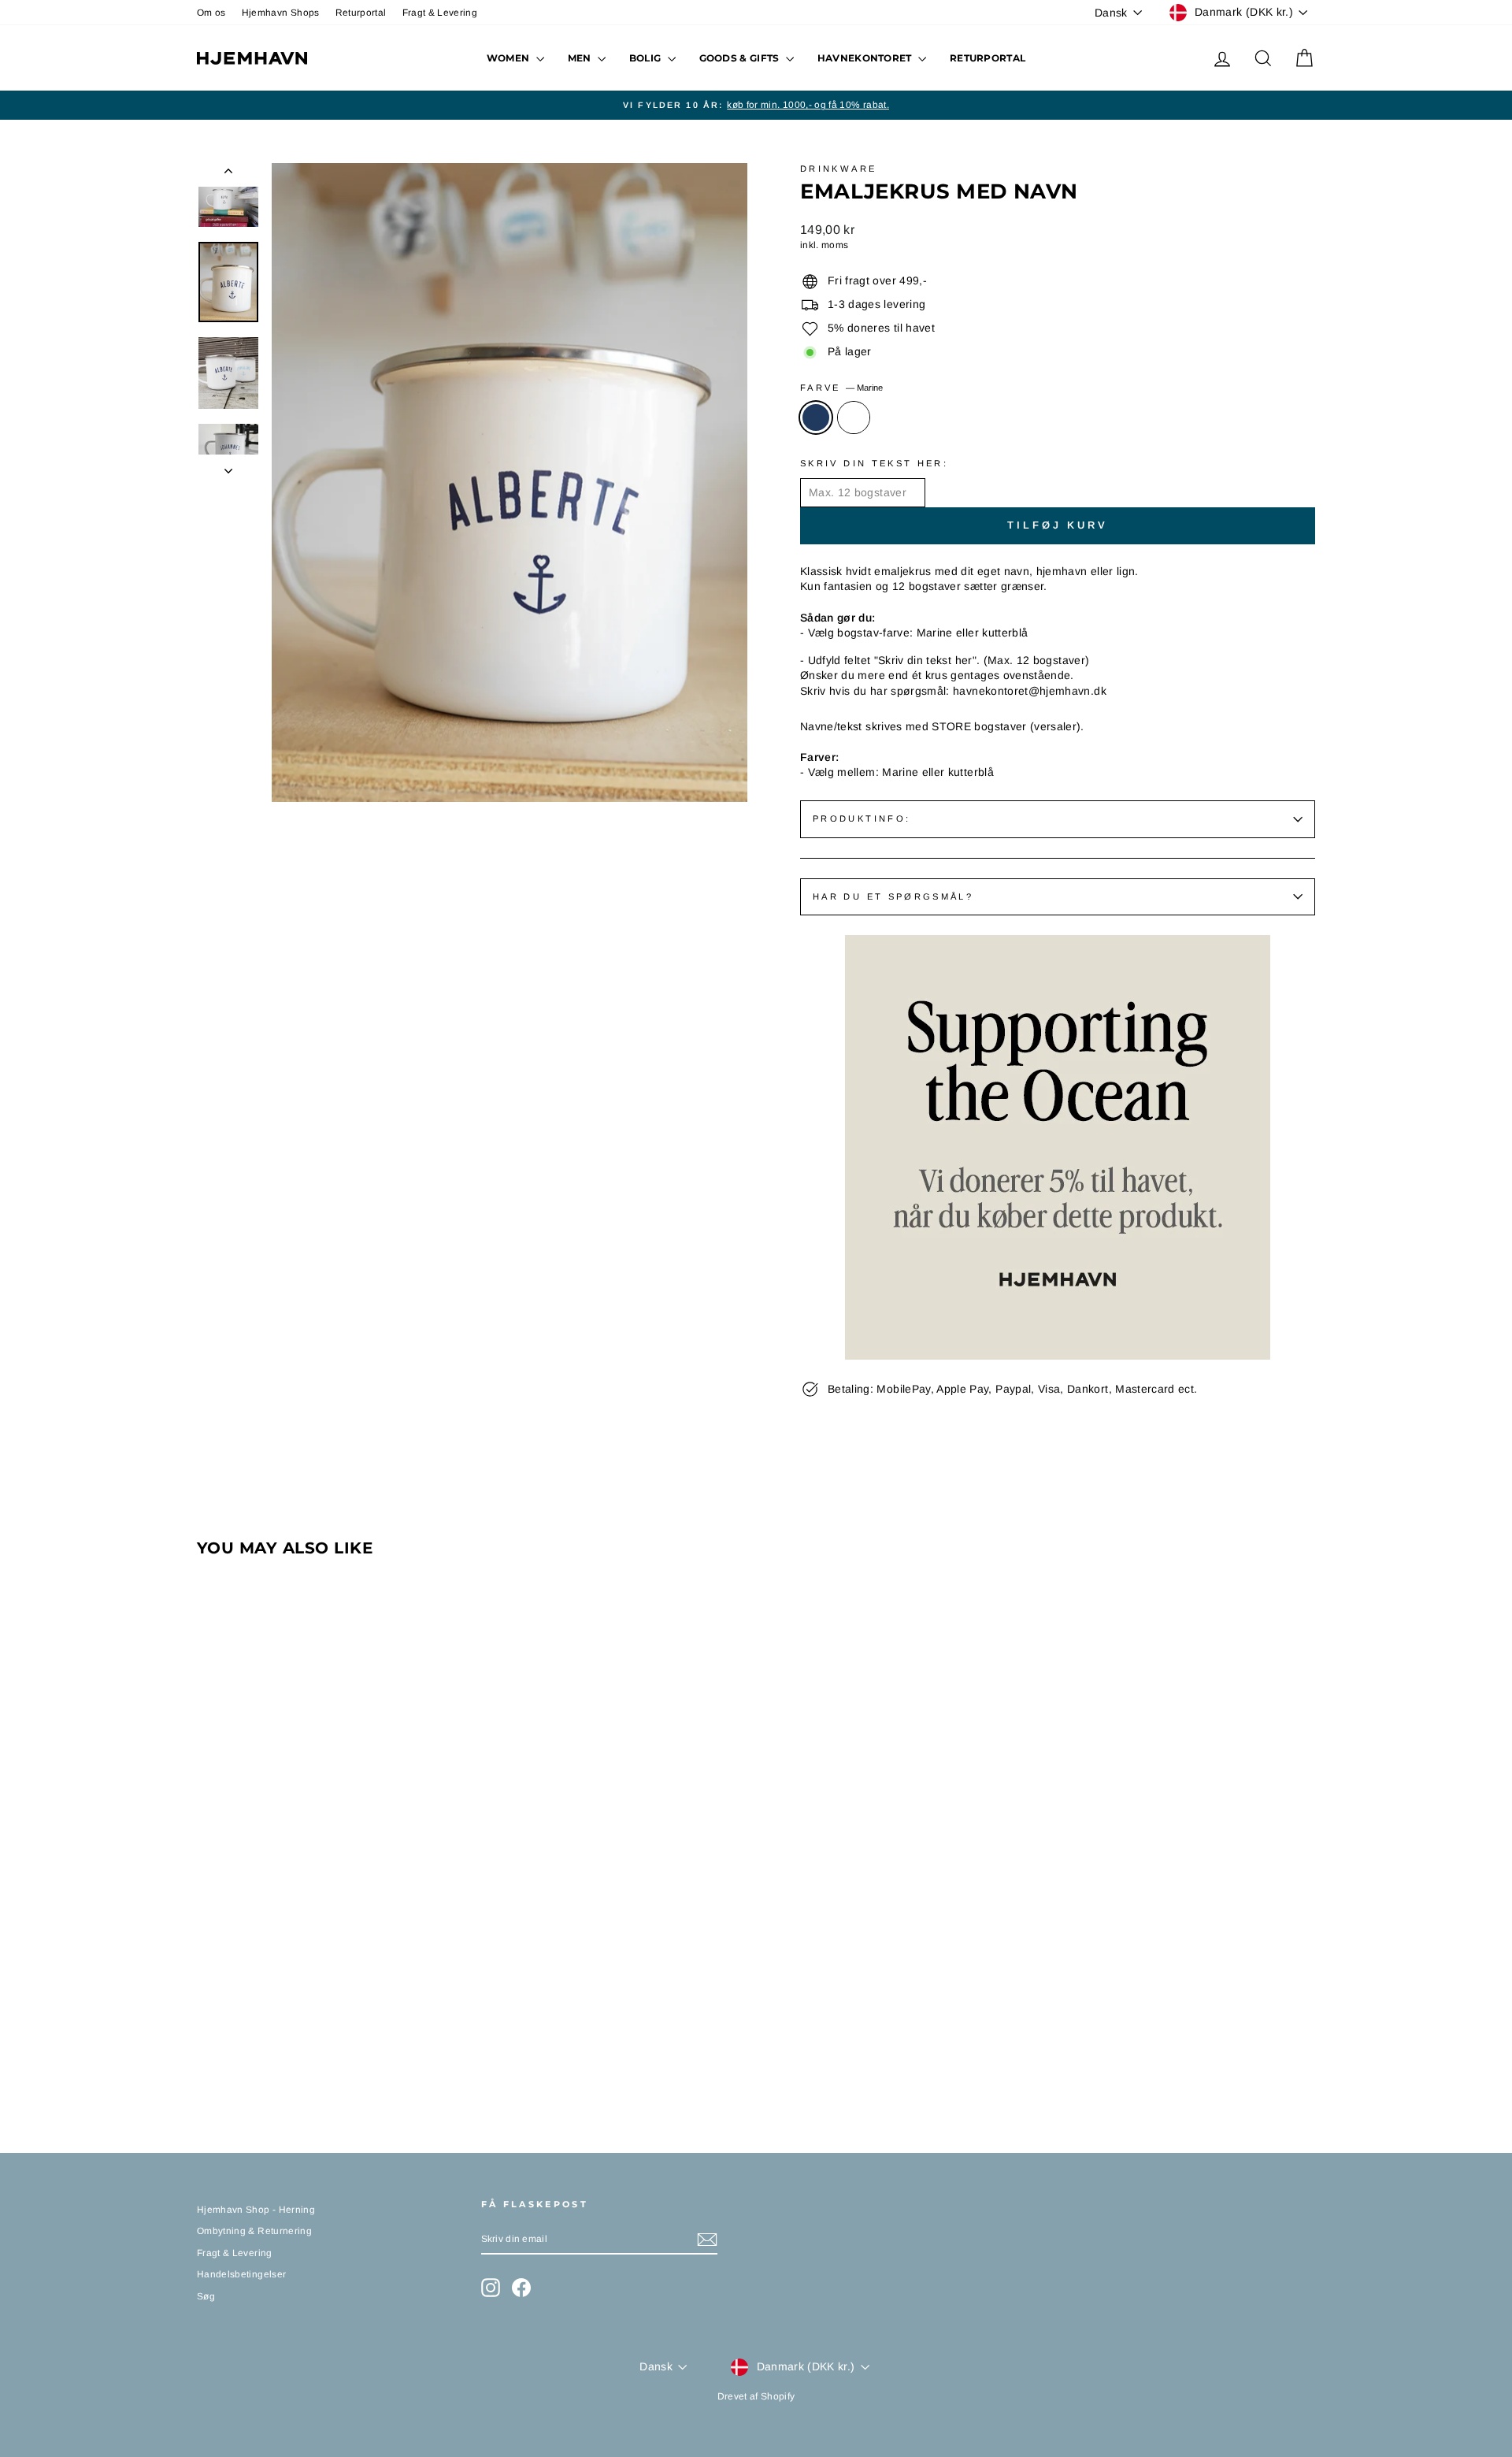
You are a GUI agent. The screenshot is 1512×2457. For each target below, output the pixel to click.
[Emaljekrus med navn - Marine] (208, 2060)
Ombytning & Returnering (254, 2231)
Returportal (361, 13)
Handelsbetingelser (241, 2274)
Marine (816, 418)
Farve (841, 388)
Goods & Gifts (741, 58)
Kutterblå (854, 418)
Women (510, 58)
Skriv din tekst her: (874, 463)
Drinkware (838, 169)
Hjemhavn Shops (281, 13)
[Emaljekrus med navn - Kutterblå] (229, 2060)
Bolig (647, 58)
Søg (206, 2296)
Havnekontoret (866, 58)
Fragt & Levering (440, 13)
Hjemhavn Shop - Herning (256, 2210)
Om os (211, 13)
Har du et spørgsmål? (893, 896)
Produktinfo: (862, 818)
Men (581, 58)
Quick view (330, 1979)
